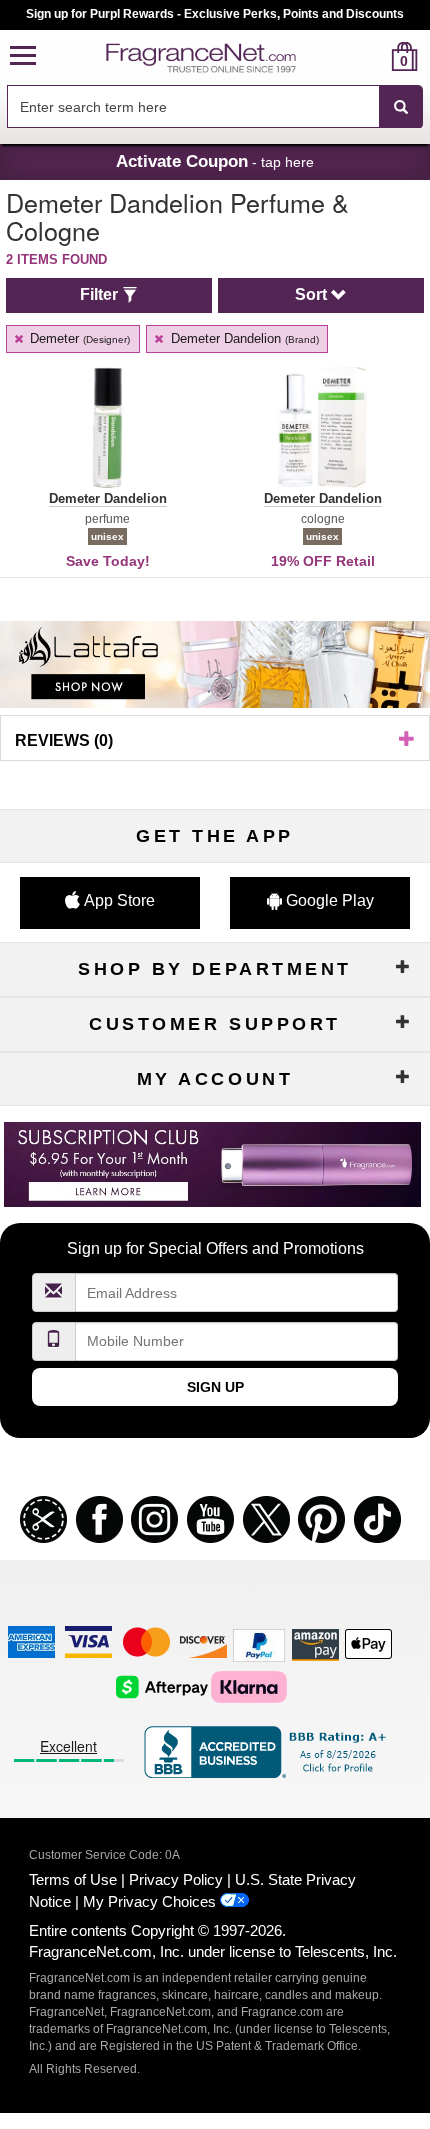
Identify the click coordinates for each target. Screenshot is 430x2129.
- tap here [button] (215, 161)
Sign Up (215, 1387)
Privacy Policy (176, 1879)
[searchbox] (193, 106)
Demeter (78, 338)
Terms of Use (73, 1879)
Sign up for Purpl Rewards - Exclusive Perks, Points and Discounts (215, 14)
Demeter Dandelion (243, 338)
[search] (372, 56)
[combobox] (215, 107)
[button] (23, 56)
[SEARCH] (401, 107)
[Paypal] (259, 1644)
